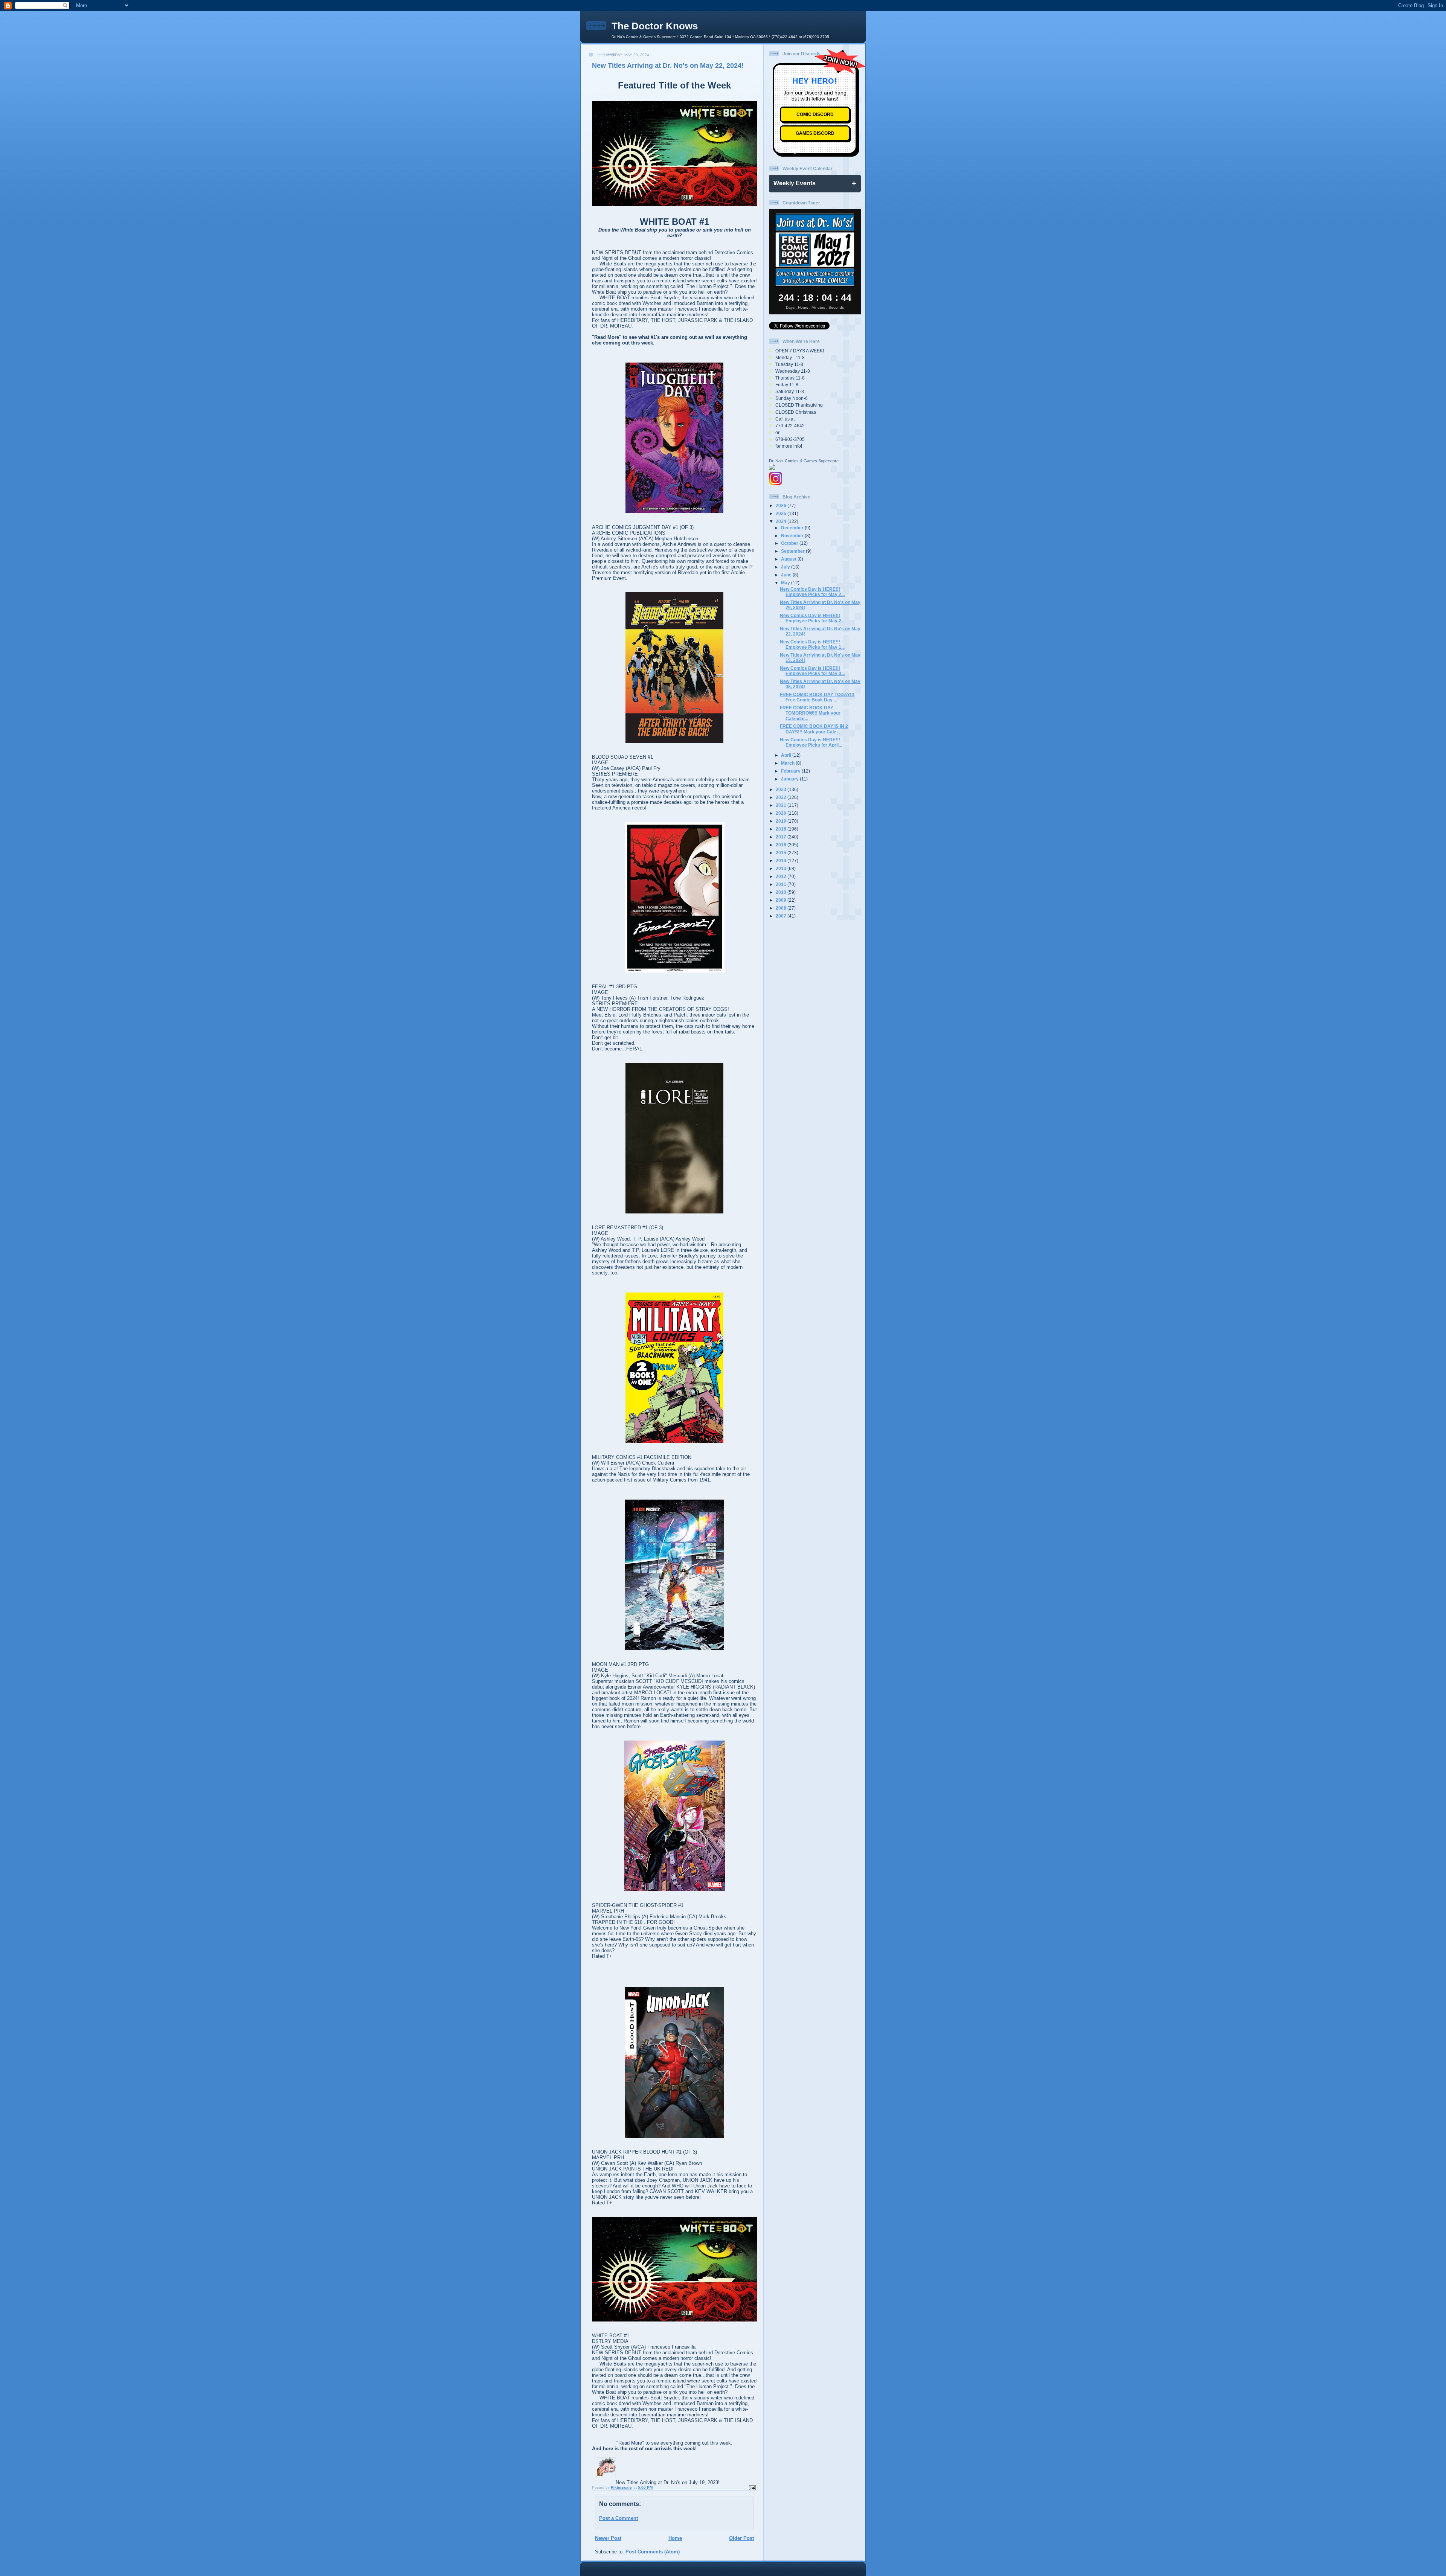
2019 (782, 821)
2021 (782, 805)
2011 (782, 884)
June (787, 575)
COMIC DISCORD (815, 115)
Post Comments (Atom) (653, 2552)
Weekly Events (795, 183)
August (789, 559)
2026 (782, 505)
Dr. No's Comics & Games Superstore (804, 461)
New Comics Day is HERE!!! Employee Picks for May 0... (812, 671)
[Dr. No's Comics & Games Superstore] (772, 468)
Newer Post (608, 2538)
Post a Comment (619, 2518)
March (788, 763)
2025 (782, 513)
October (790, 543)
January (790, 779)
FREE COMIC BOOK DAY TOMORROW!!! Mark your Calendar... (810, 713)
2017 (782, 837)
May (786, 583)
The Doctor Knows (655, 26)
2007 (782, 916)
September (793, 551)
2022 (782, 797)
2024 (782, 521)
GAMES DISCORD (815, 133)
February (791, 771)
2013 (782, 868)
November (793, 536)
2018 (782, 829)
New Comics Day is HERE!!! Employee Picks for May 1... (812, 644)
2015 (782, 853)
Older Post (741, 2538)
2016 (782, 845)
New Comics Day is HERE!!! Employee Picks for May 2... (812, 592)
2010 (782, 892)
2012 (782, 876)
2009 (782, 900)
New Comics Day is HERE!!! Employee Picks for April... (811, 742)
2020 (782, 813)
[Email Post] (752, 2487)
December (793, 528)
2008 (782, 908)
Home (675, 2538)
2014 (782, 860)
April (787, 755)
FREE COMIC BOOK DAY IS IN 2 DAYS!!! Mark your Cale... (814, 729)
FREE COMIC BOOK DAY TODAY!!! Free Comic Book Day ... (817, 697)
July (786, 567)
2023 (782, 789)
